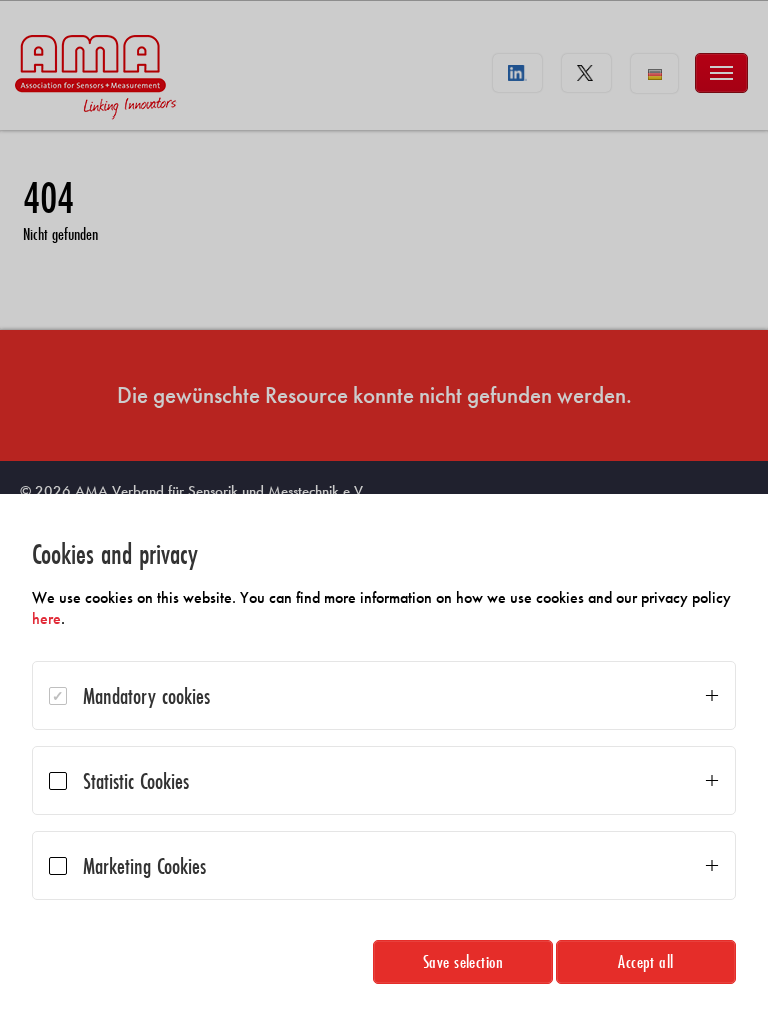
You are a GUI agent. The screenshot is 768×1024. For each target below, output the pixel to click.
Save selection (463, 961)
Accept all (646, 961)
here (46, 618)
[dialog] (384, 759)
